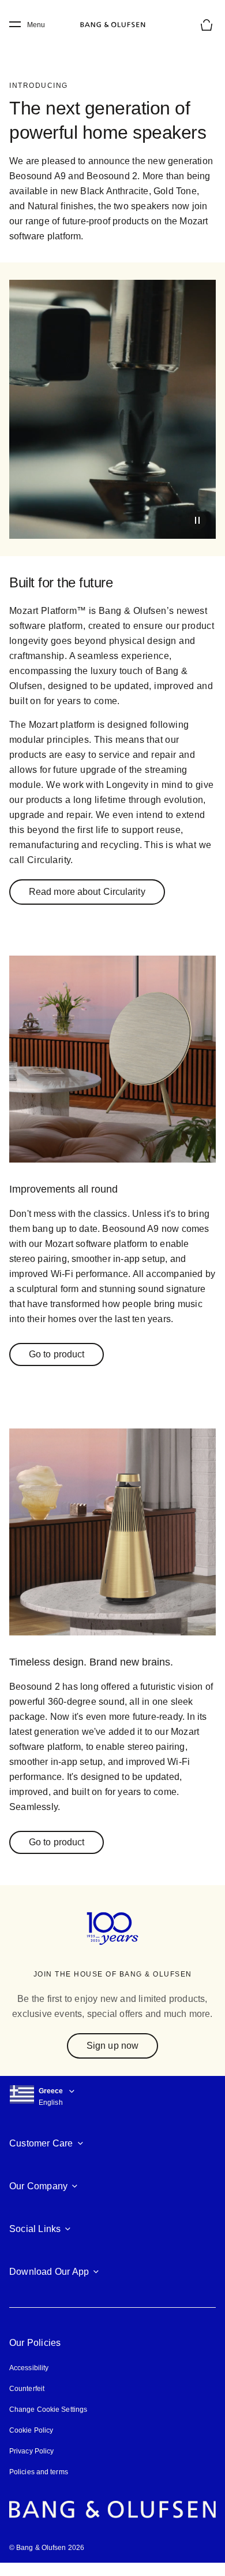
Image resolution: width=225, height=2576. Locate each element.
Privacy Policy (31, 2465)
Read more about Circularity (87, 892)
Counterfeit (27, 2402)
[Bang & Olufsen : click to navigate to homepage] (112, 25)
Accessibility (29, 2381)
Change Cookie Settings (48, 2423)
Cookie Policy (31, 2444)
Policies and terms (38, 2486)
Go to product (57, 1369)
